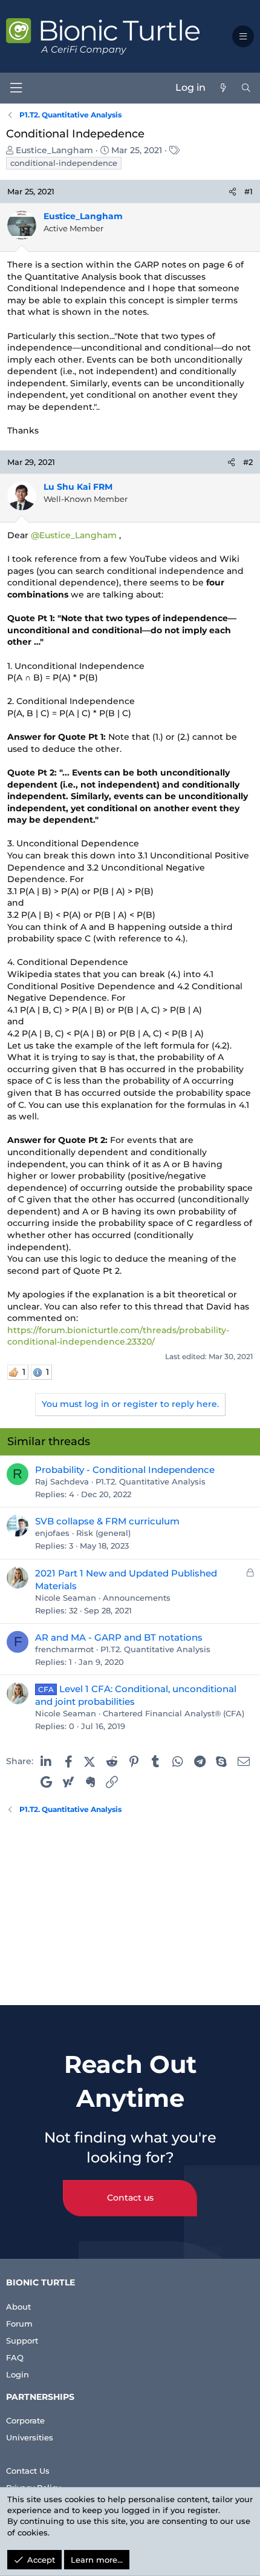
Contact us (130, 2198)
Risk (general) (103, 1533)
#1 (249, 191)
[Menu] (16, 88)
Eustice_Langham (54, 150)
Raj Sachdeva (62, 1481)
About (18, 2307)
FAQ (15, 2357)
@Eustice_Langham (74, 535)
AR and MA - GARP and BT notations (119, 1637)
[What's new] (223, 88)
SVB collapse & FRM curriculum (107, 1521)
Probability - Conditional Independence (125, 1470)
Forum (19, 2324)
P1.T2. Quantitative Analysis (151, 1481)
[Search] (246, 88)
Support (22, 2340)
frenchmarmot (64, 1649)
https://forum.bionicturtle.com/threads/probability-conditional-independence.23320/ (118, 1336)
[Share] (232, 191)
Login (18, 2374)
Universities (30, 2437)
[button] (243, 36)
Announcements (137, 1598)
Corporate (25, 2420)
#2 (248, 462)
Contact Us (28, 2471)
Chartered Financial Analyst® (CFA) (174, 1713)
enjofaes (52, 1533)
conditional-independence (64, 163)
